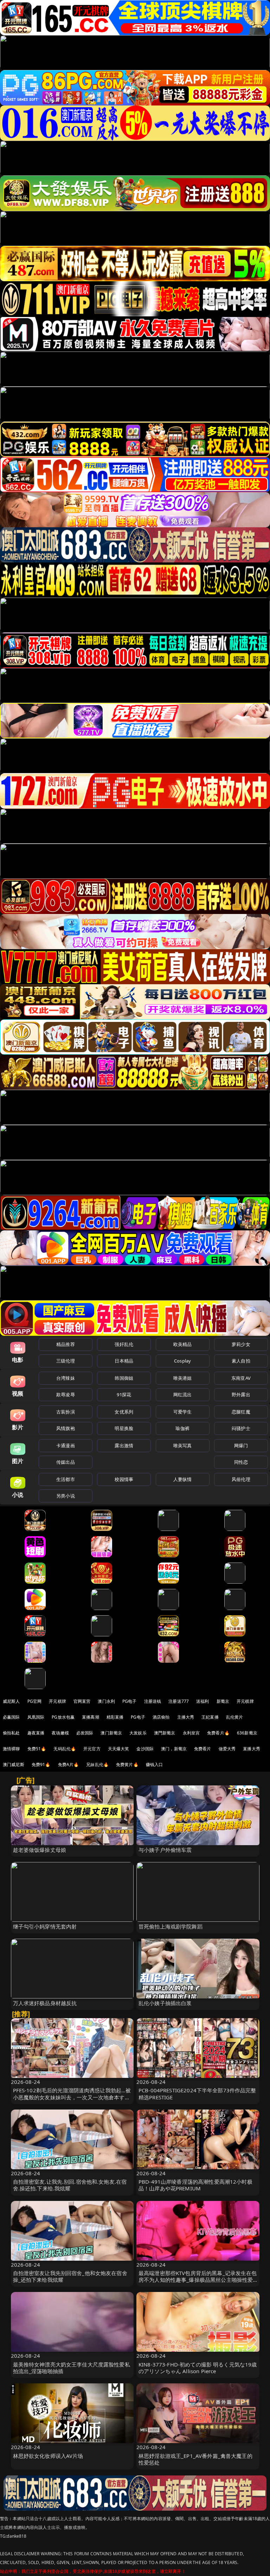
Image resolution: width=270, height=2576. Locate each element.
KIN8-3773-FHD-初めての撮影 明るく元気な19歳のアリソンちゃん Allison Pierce (198, 2368)
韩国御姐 (124, 1378)
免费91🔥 (41, 1764)
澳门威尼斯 (14, 1764)
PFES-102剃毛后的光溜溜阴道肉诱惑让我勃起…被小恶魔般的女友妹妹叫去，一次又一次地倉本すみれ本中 (72, 2097)
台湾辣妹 (66, 1378)
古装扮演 (66, 1412)
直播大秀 (252, 1749)
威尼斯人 (11, 1701)
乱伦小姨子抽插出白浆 (165, 2003)
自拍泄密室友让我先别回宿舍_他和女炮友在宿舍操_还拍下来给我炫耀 (70, 2276)
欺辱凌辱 (66, 1395)
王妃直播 (210, 1717)
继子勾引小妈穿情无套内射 (45, 1926)
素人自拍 (241, 1361)
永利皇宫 (191, 1733)
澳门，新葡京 (174, 1749)
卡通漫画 (66, 1445)
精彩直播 (115, 1717)
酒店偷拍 (161, 1717)
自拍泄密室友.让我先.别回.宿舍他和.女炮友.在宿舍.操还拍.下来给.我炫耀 (70, 2185)
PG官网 (35, 1701)
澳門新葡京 (165, 1733)
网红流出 (183, 1395)
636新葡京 (247, 1733)
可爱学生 (183, 1412)
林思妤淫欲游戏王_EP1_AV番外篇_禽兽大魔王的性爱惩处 (195, 2459)
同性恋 (241, 1462)
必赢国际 (11, 1717)
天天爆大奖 (119, 1749)
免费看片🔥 (218, 1733)
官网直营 (82, 1701)
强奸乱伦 (124, 1344)
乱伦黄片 (235, 1717)
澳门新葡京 (111, 1733)
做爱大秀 (227, 1749)
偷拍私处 (11, 1733)
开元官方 (92, 1749)
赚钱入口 (155, 1764)
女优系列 (124, 1412)
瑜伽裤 (182, 1428)
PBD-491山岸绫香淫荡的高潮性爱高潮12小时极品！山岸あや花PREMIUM (195, 2185)
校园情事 (124, 1479)
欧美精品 (183, 1344)
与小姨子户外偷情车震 (165, 1850)
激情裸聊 (11, 1749)
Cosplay (182, 1361)
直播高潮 (91, 1717)
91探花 (124, 1395)
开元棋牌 (57, 1701)
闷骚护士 (241, 1428)
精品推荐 (66, 1344)
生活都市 (66, 1479)
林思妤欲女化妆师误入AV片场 (48, 2456)
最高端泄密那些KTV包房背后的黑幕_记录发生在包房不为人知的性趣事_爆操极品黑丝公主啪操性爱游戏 (198, 2280)
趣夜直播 (36, 1733)
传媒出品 (66, 1462)
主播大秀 (186, 1717)
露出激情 (124, 1445)
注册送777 (179, 1701)
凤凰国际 (36, 1717)
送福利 (202, 1701)
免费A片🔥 (69, 1764)
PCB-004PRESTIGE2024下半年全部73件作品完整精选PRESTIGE (197, 2094)
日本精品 (124, 1361)
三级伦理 (66, 1361)
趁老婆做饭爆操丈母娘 (40, 1850)
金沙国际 (145, 1749)
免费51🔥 (37, 1749)
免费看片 (203, 1749)
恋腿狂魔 (241, 1412)
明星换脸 (124, 1428)
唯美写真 (183, 1445)
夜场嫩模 (60, 1733)
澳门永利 (106, 1701)
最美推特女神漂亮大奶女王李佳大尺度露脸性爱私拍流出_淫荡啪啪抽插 (72, 2368)
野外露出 (241, 1395)
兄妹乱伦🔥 (97, 1764)
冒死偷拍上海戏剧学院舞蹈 (171, 1926)
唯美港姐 (183, 1378)
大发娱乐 (138, 1733)
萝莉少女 (241, 1344)
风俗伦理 (241, 1479)
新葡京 (223, 1701)
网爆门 (241, 1445)
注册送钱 (153, 1701)
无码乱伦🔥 (65, 1749)
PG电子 (130, 1701)
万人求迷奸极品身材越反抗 (45, 2003)
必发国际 (85, 1733)
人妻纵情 (183, 1479)
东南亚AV (241, 1378)
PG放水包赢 (63, 1717)
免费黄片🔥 (127, 1764)
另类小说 (66, 1496)
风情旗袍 (66, 1428)
